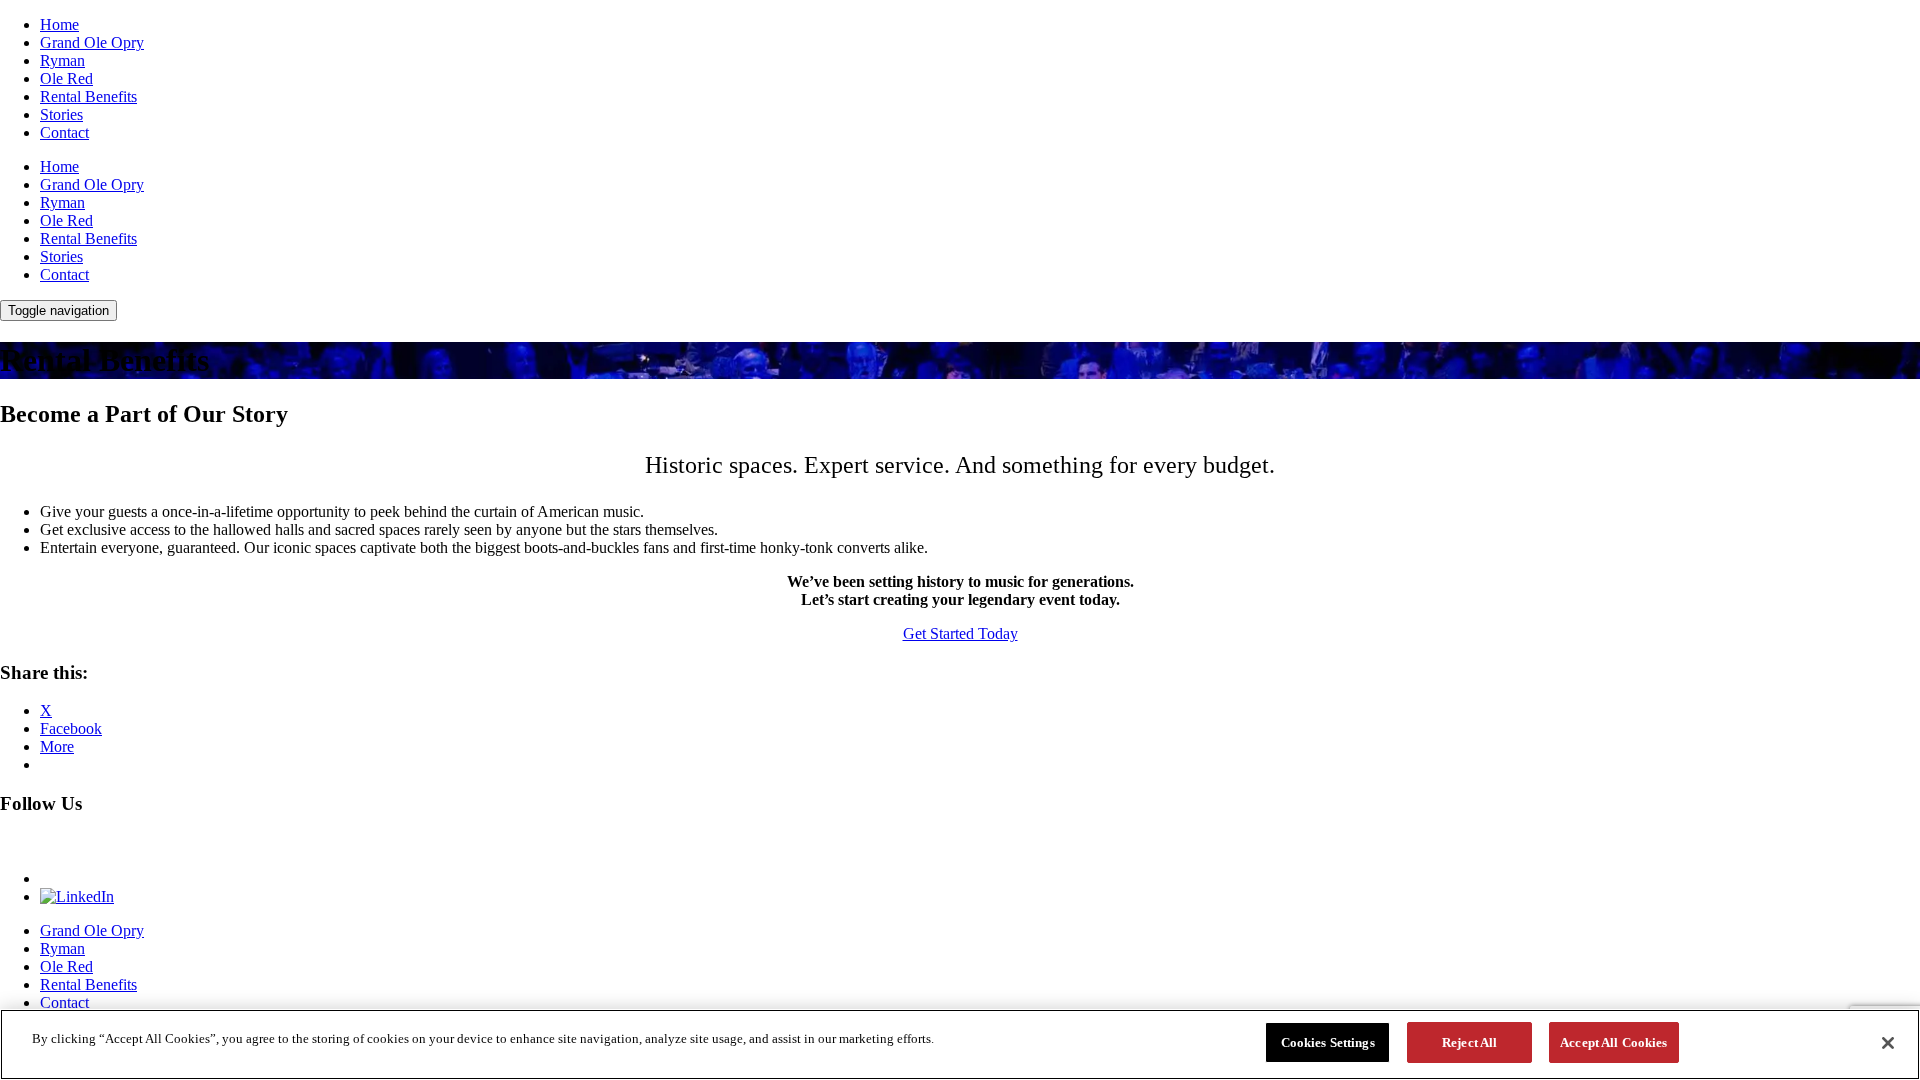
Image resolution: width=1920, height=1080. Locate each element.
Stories (61, 114)
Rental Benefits (88, 96)
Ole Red (66, 78)
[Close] (1888, 1043)
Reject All (1469, 1042)
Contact (64, 132)
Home (59, 24)
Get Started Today (960, 633)
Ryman (62, 60)
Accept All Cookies (1613, 1042)
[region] (960, 1044)
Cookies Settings (1328, 1042)
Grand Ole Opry (92, 42)
